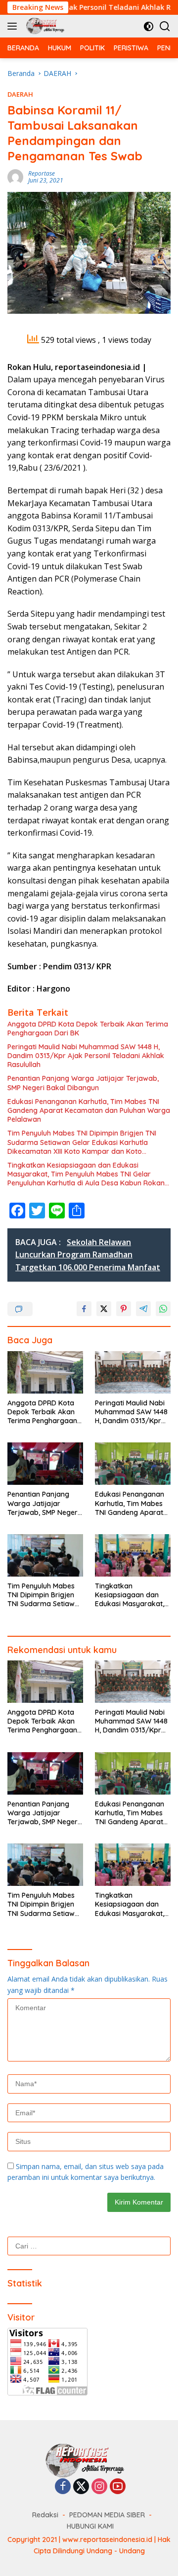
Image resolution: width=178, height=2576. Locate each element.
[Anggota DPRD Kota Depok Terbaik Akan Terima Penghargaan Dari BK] (45, 1372)
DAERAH (20, 94)
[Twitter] (81, 2487)
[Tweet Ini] (104, 1309)
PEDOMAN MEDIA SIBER (107, 2515)
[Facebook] (63, 2487)
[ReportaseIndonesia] (46, 26)
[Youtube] (118, 2487)
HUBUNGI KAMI (90, 2526)
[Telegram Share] (143, 1309)
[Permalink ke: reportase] (15, 176)
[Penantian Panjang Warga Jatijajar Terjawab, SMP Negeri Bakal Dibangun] (45, 1464)
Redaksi (45, 2515)
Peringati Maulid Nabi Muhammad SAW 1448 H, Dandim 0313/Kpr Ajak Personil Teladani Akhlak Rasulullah (86, 1056)
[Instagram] (99, 2487)
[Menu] (14, 26)
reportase (42, 173)
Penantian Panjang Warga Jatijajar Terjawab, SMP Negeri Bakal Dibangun (83, 1083)
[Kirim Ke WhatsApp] (163, 1309)
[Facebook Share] (84, 1309)
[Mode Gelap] (149, 26)
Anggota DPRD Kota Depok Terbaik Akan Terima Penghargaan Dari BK (88, 1029)
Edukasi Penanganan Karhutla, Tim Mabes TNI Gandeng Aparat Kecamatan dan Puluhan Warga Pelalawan (89, 1110)
